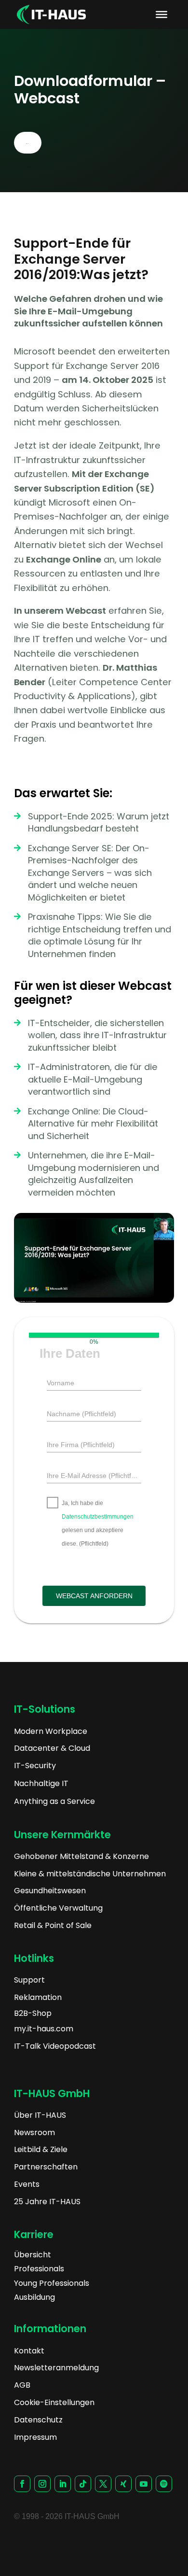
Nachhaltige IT (41, 1783)
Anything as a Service (54, 1801)
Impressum (35, 2437)
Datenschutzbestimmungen (98, 1517)
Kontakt (29, 2351)
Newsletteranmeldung (56, 2368)
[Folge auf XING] (123, 2484)
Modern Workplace (51, 1731)
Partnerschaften (46, 2167)
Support (29, 1980)
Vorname (60, 1383)
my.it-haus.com (44, 2029)
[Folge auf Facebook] (22, 2484)
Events (27, 2184)
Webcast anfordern (94, 1596)
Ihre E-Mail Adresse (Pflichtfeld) (94, 1476)
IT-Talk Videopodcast (55, 2046)
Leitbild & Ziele (41, 2149)
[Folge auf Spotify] (164, 2484)
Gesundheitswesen (50, 1891)
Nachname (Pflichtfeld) (81, 1414)
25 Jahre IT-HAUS (47, 2202)
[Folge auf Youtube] (144, 2484)
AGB (22, 2385)
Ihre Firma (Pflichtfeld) (81, 1445)
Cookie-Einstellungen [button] (54, 2402)
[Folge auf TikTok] (83, 2484)
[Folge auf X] (103, 2484)
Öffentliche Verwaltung (58, 1908)
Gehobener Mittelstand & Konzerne (81, 1856)
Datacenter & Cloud (52, 1748)
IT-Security (35, 1766)
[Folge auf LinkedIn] (63, 2484)
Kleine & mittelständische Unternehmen (90, 1874)
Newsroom (34, 2133)
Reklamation (38, 1997)
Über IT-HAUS (40, 2115)
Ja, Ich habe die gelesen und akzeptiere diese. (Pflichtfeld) (98, 1523)
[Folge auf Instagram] (42, 2484)
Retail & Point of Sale (53, 1925)
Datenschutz (38, 2420)
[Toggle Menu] (161, 14)
